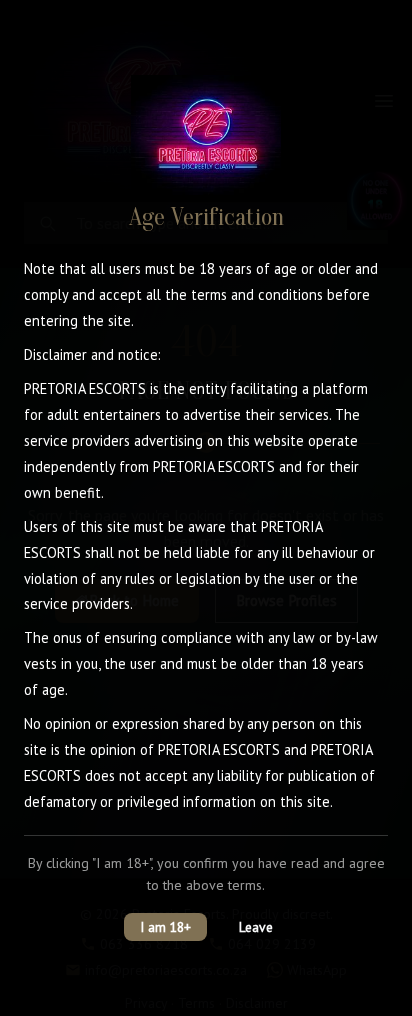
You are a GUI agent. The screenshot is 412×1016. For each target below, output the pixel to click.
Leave (256, 927)
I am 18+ (165, 927)
